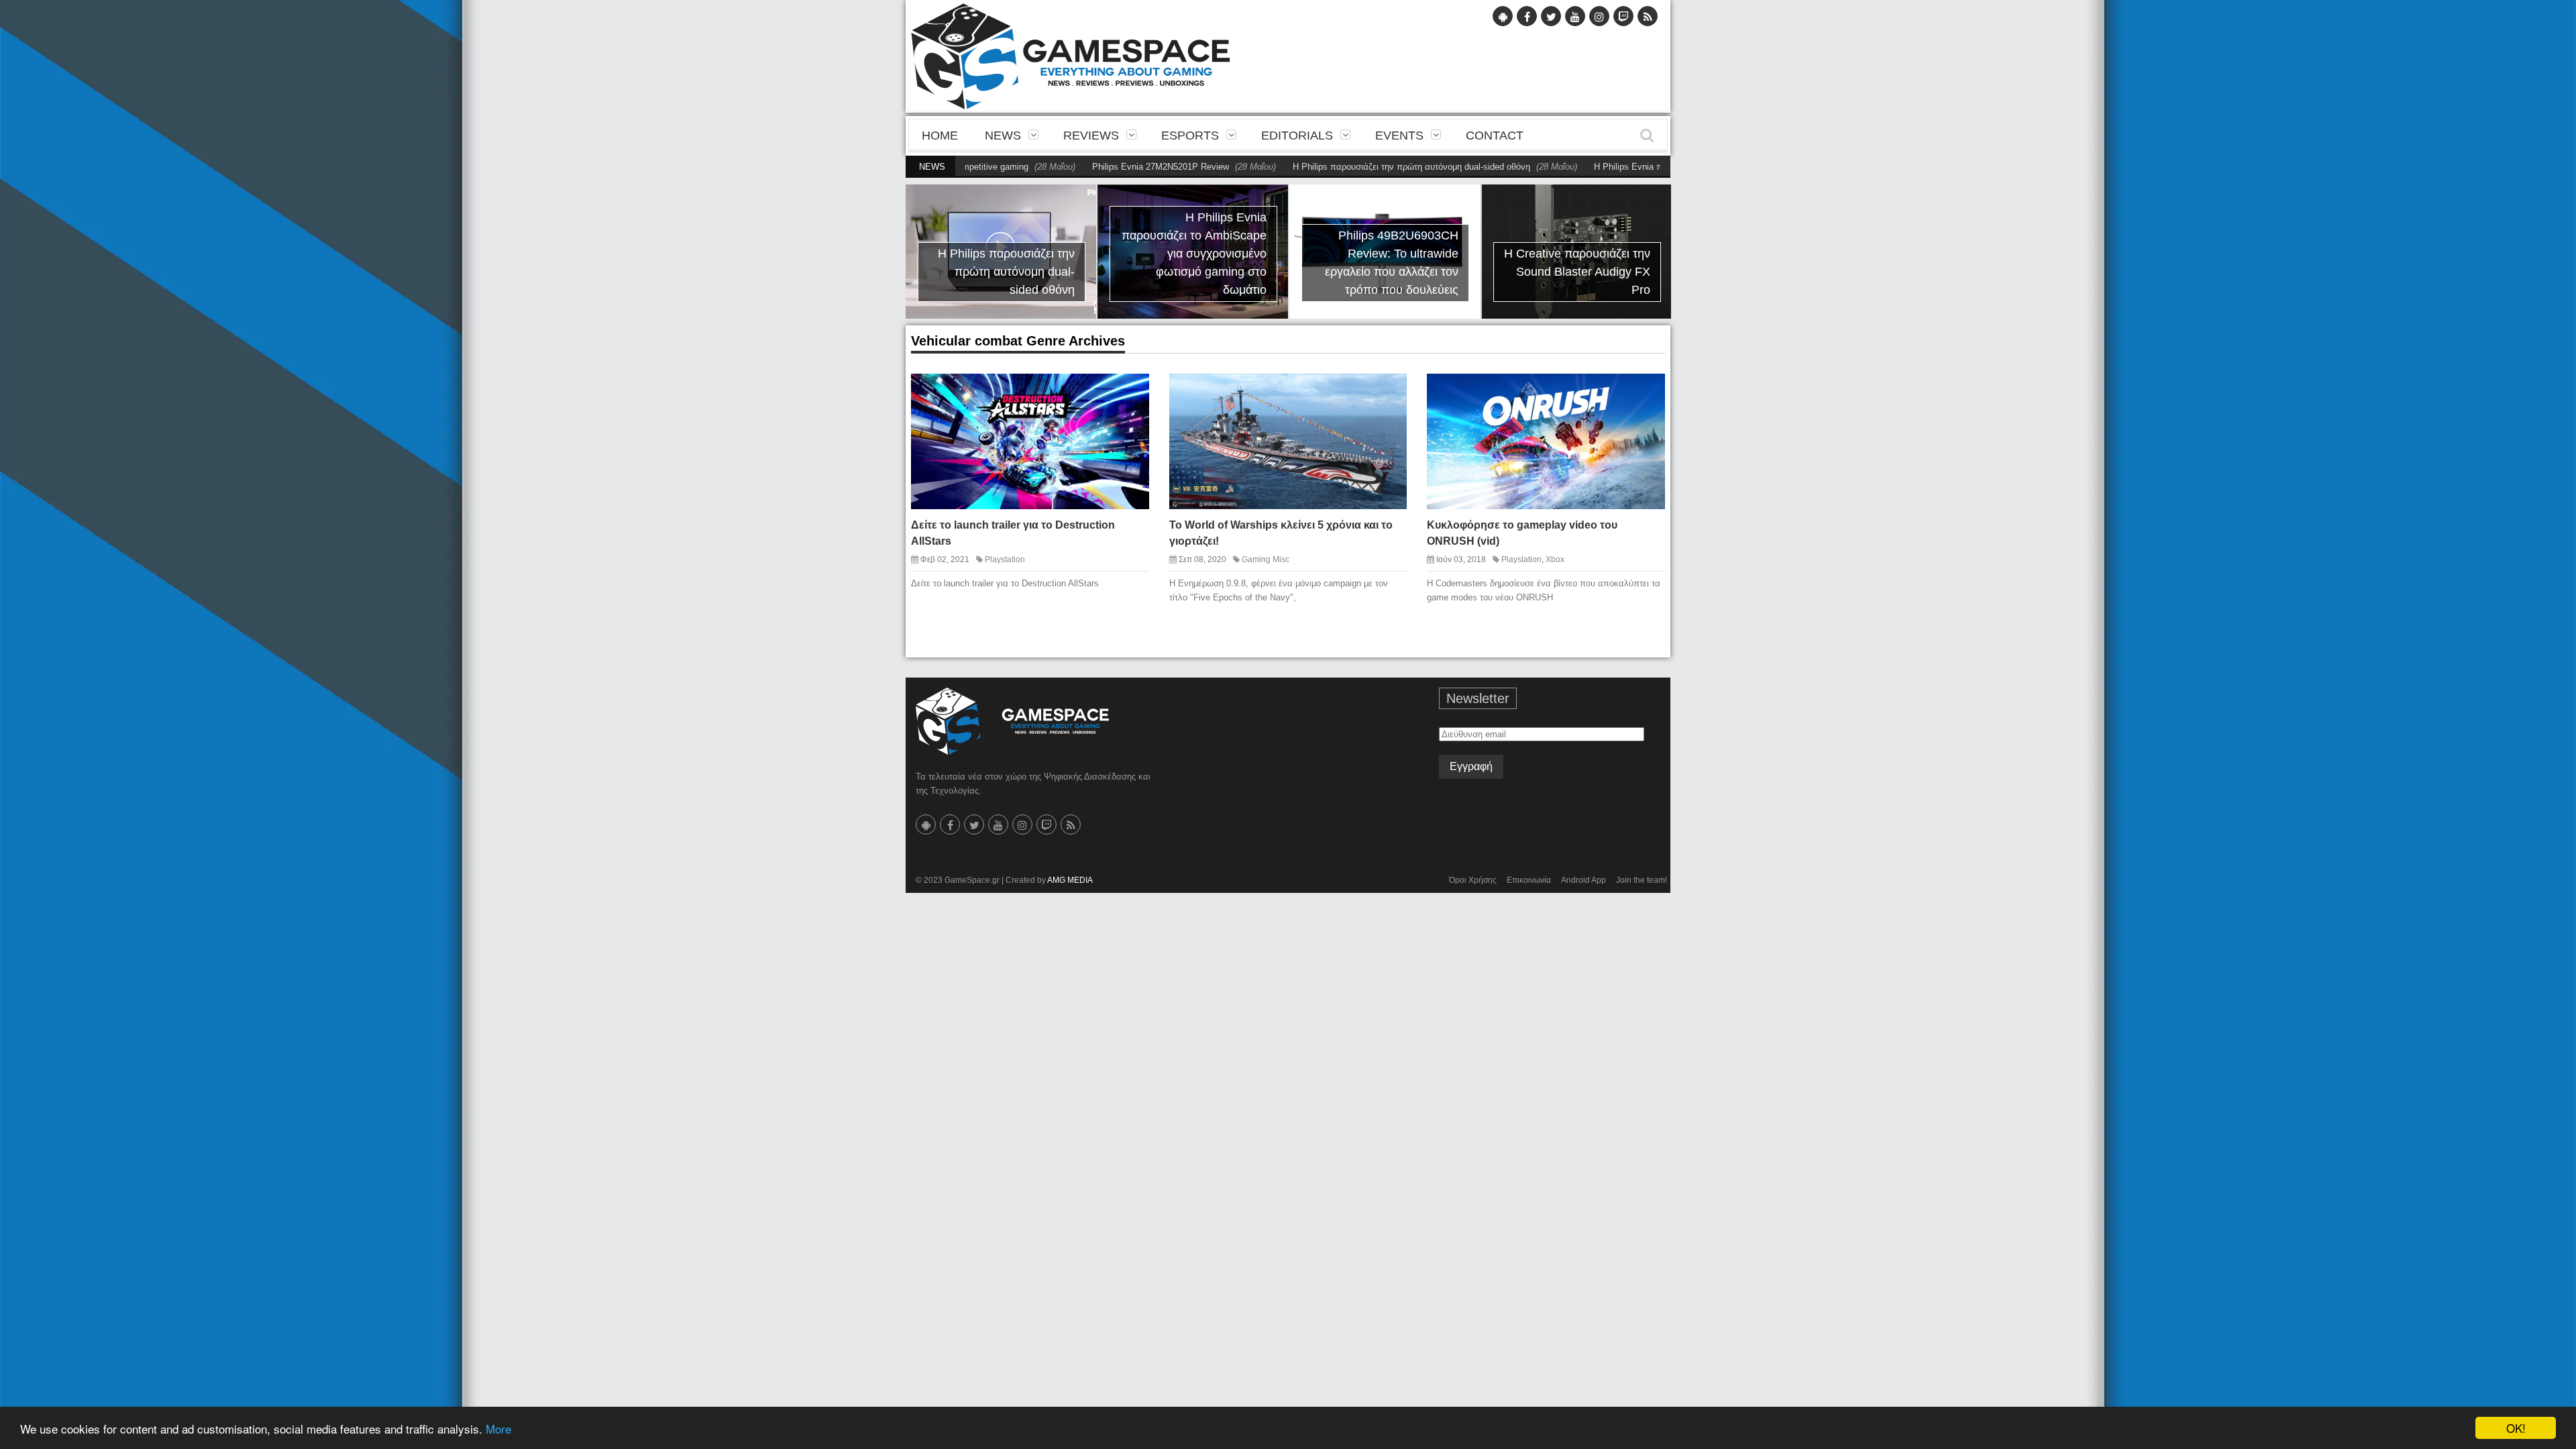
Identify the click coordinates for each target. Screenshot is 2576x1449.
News (1003, 136)
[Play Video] (1619, 394)
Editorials (1297, 136)
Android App (1584, 880)
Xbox (1555, 559)
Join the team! (1642, 880)
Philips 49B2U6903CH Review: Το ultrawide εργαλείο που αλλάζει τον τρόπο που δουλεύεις (1392, 263)
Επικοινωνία (1529, 880)
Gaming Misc (1266, 559)
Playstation (1005, 559)
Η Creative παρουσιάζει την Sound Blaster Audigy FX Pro (1577, 272)
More (498, 1429)
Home (940, 136)
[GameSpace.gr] (1012, 721)
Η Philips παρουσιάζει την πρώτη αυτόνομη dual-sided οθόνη (1335, 167)
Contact (1495, 136)
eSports (1190, 136)
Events (1399, 136)
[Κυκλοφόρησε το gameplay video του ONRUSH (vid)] (1643, 394)
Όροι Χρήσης (1473, 880)
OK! (2516, 1428)
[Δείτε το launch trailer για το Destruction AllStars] (1127, 394)
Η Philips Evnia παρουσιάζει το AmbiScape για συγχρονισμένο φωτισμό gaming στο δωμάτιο (1194, 254)
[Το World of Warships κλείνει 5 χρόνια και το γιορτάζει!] (1385, 394)
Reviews (1091, 136)
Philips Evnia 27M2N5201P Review (1084, 167)
